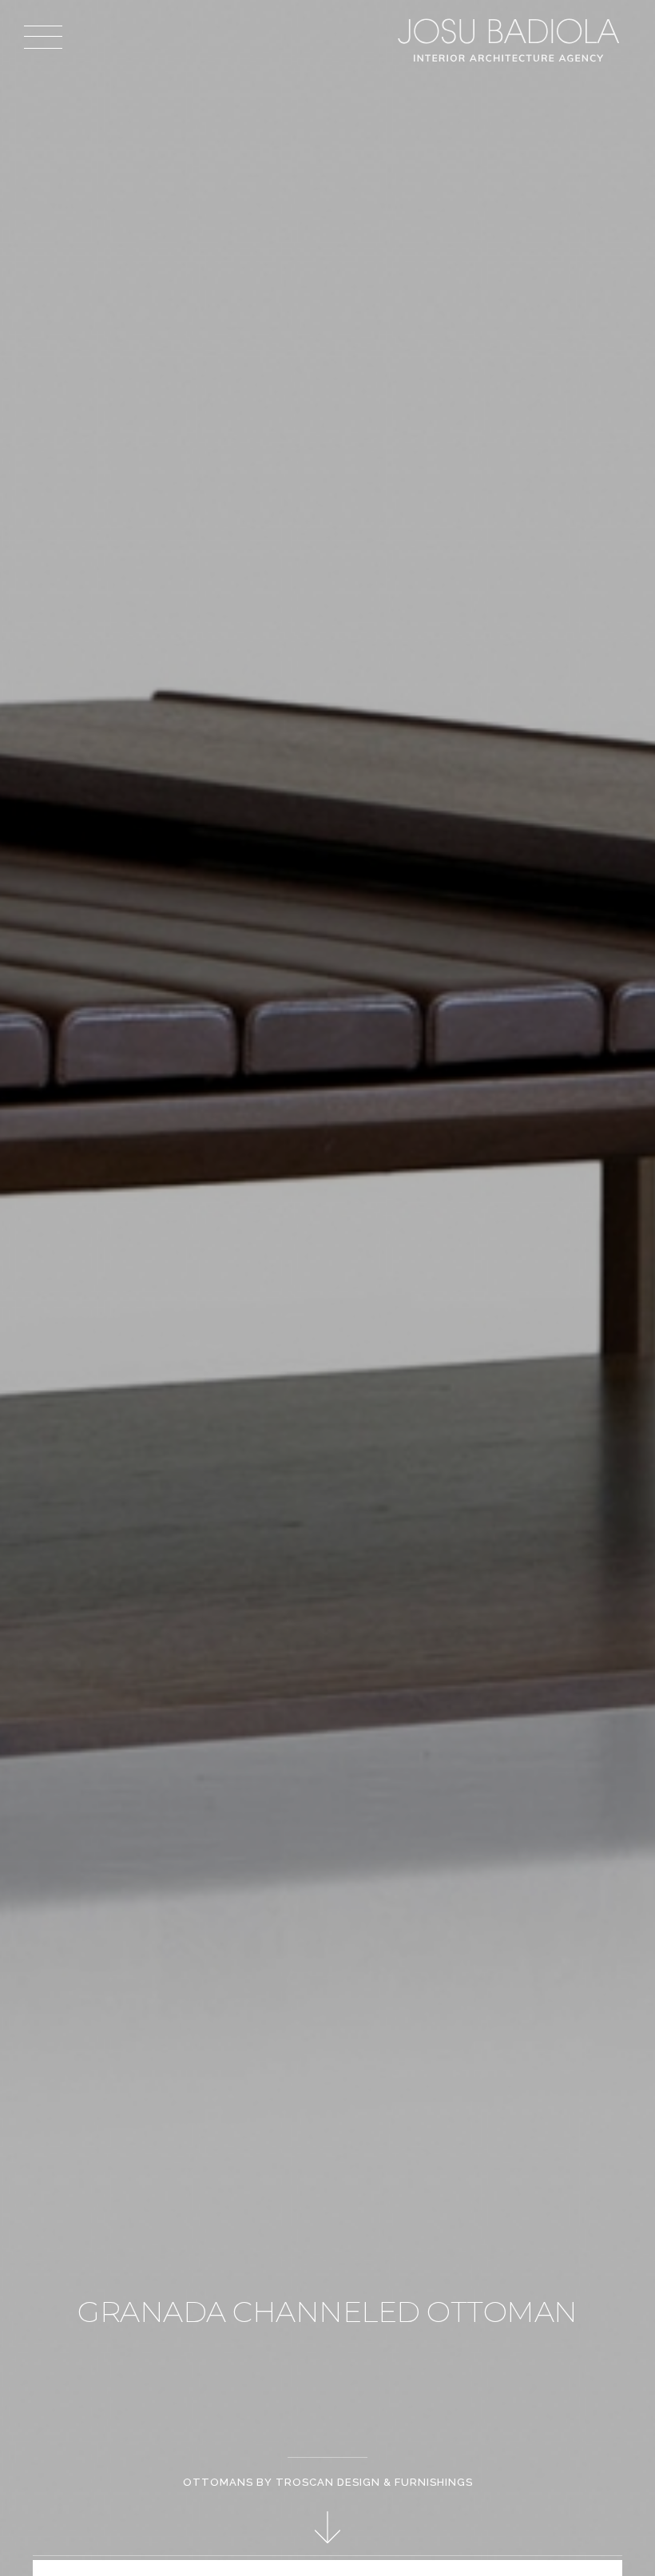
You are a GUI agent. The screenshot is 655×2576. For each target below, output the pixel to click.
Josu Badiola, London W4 (511, 40)
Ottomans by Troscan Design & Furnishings (328, 2482)
